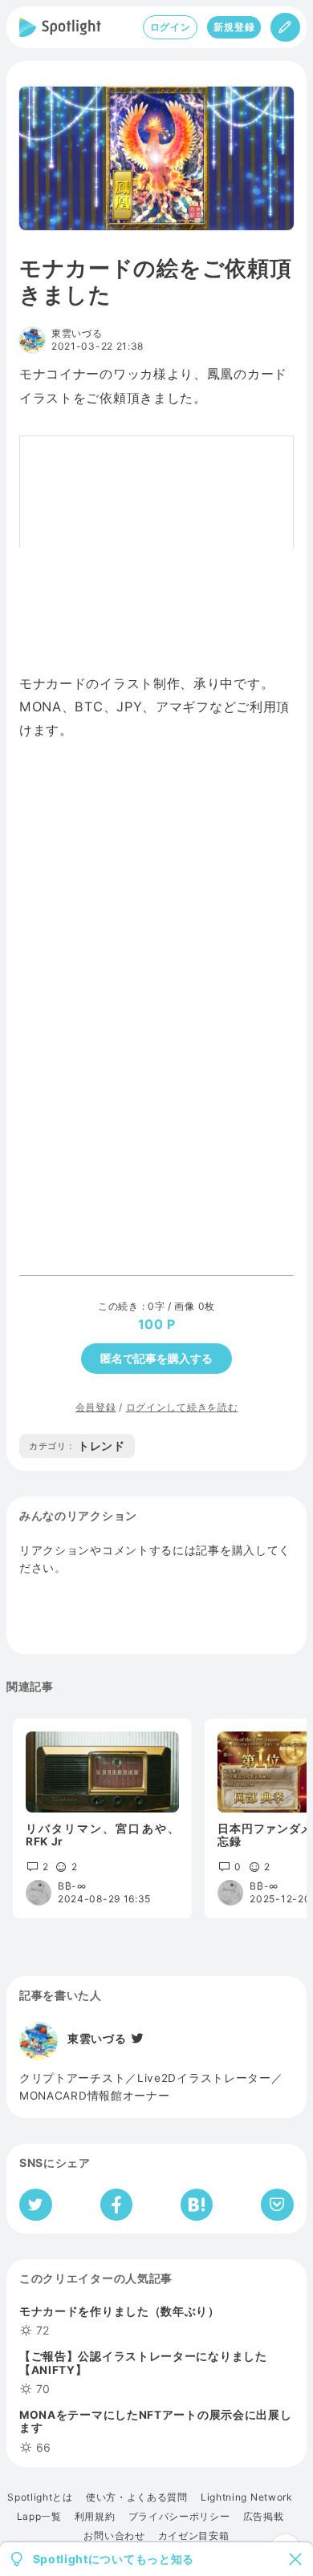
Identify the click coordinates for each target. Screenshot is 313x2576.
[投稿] (285, 27)
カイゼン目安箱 (194, 2536)
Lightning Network (247, 2497)
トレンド (77, 1446)
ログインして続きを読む (182, 1407)
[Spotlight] (60, 27)
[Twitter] (136, 2039)
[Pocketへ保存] (277, 2205)
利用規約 (95, 2517)
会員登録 (96, 1407)
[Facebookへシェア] (117, 2205)
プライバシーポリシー (179, 2517)
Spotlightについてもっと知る (114, 2559)
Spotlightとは (40, 2497)
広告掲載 (264, 2517)
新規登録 (234, 27)
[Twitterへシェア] (36, 2205)
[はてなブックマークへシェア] (197, 2205)
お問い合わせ (114, 2536)
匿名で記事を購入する (156, 1358)
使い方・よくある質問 (137, 2497)
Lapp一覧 (39, 2517)
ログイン (171, 27)
